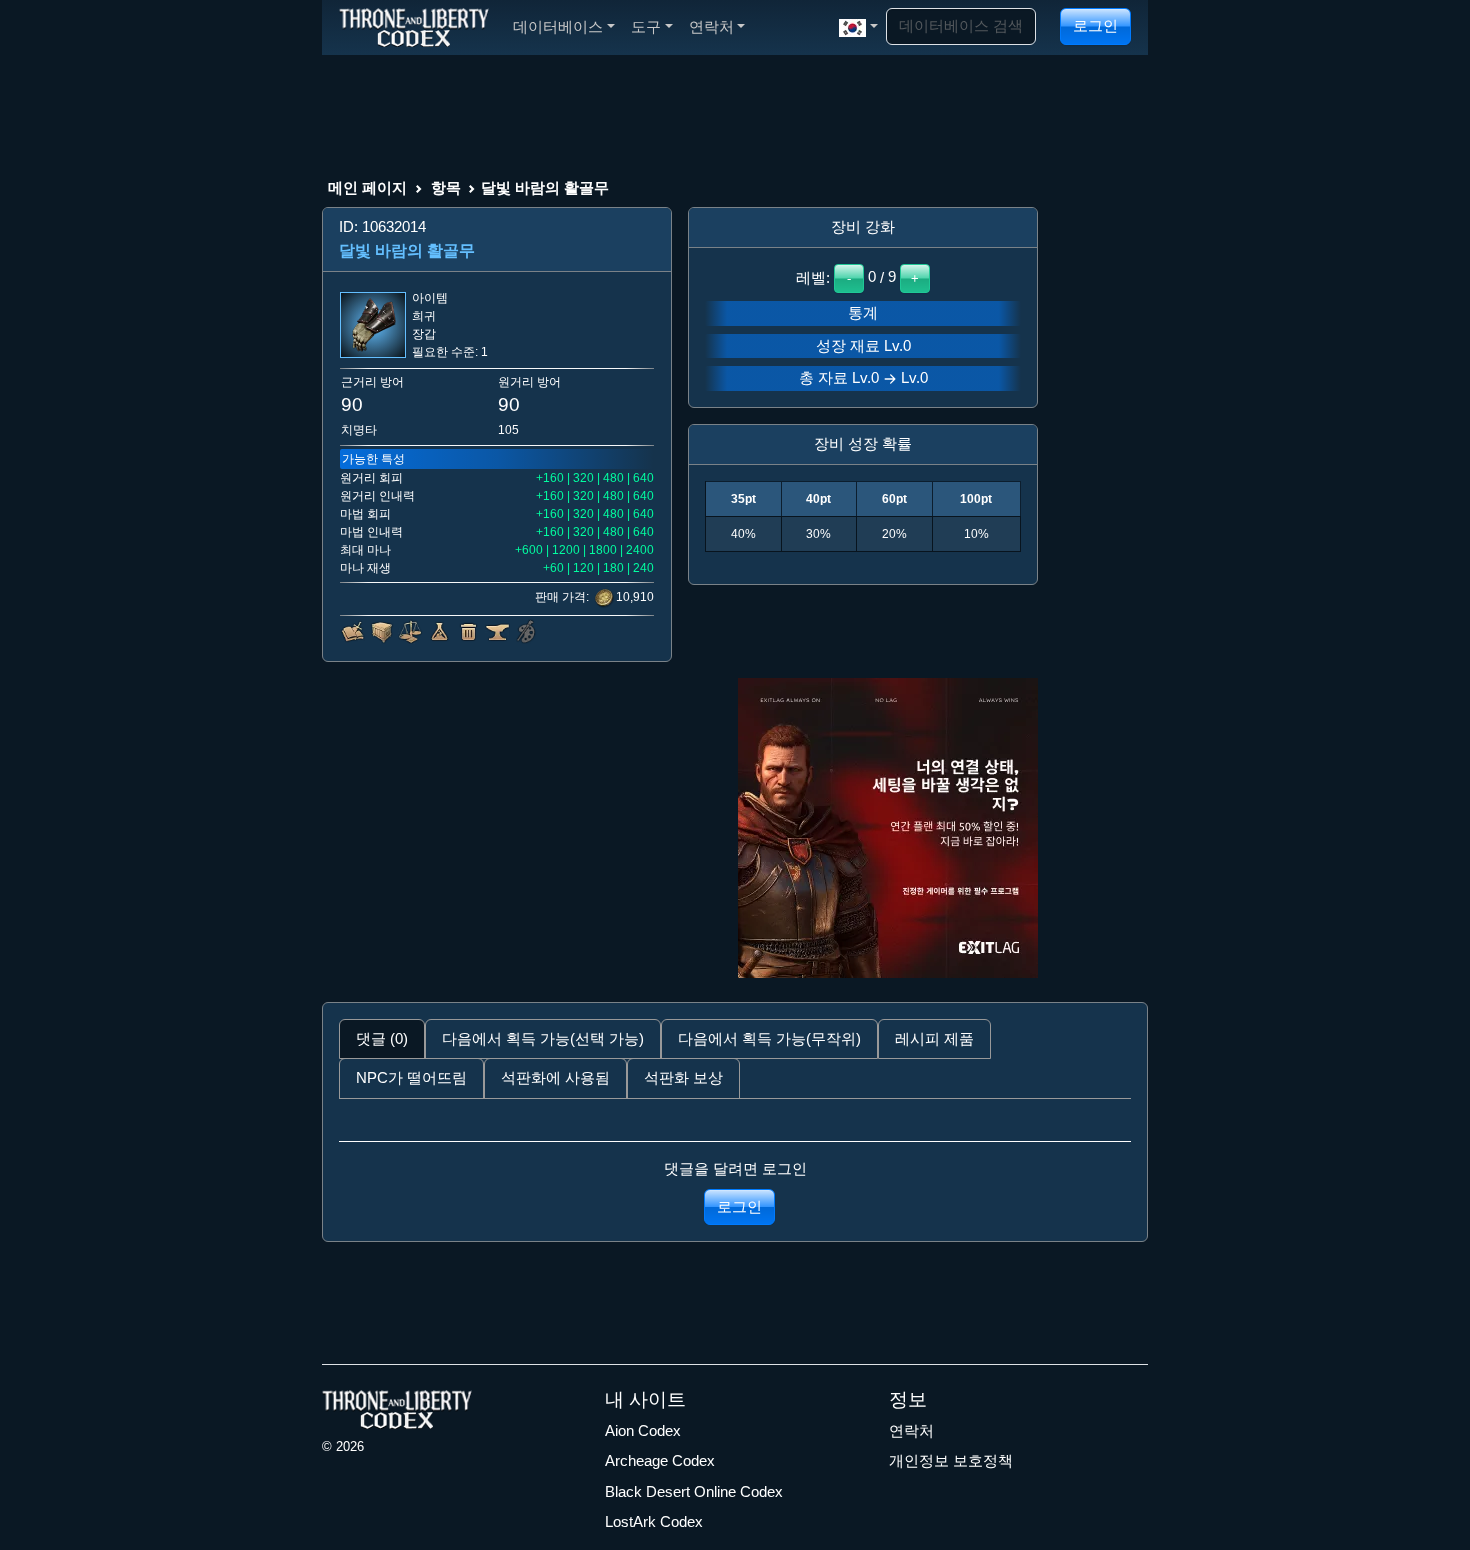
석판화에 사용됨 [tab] (555, 1077)
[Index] (414, 27)
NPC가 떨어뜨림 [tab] (411, 1077)
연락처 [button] (711, 26)
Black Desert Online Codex (694, 1491)
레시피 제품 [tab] (934, 1038)
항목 (446, 187)
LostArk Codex (654, 1521)
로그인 (1095, 25)
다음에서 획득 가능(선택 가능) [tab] (543, 1038)
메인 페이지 (367, 187)
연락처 (911, 1430)
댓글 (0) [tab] (382, 1038)
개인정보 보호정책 (951, 1460)
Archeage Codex (660, 1460)
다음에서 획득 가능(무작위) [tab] (769, 1038)
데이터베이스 (558, 26)
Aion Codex (643, 1430)
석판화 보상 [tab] (683, 1077)
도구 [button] (646, 26)
